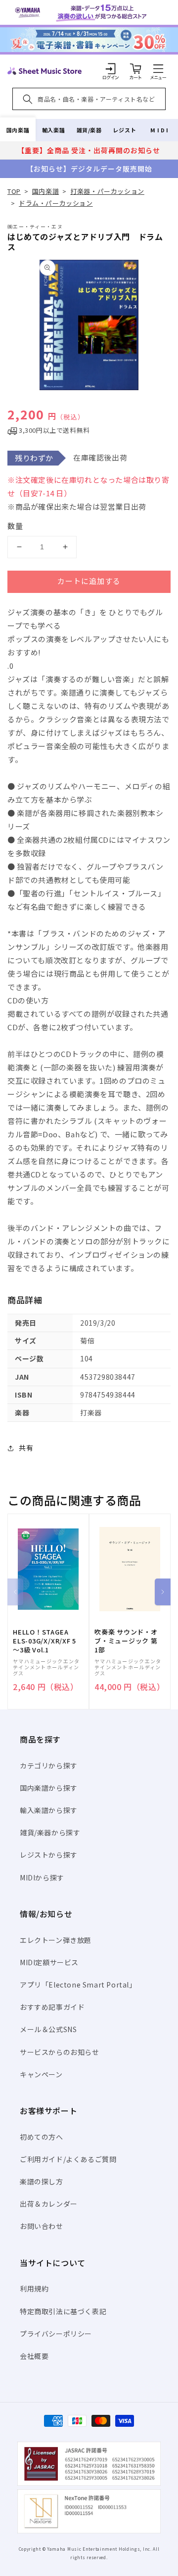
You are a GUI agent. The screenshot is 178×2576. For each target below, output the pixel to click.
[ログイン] (111, 68)
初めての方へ (42, 2137)
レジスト (125, 130)
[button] (158, 68)
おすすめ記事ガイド (52, 2007)
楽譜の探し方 (42, 2181)
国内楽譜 (18, 130)
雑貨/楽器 (89, 130)
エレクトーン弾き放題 (56, 1940)
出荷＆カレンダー (49, 2204)
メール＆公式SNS (48, 2029)
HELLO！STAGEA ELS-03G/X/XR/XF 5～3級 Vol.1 (44, 1641)
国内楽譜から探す (49, 1788)
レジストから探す (49, 1855)
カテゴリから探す (49, 1765)
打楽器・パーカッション (107, 191)
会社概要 (34, 2356)
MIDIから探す (42, 1877)
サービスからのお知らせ (60, 2052)
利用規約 (34, 2288)
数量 (15, 526)
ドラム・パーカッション (56, 203)
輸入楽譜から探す (49, 1810)
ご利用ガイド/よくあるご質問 (68, 2159)
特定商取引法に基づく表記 (63, 2311)
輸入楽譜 (53, 130)
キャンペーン (41, 2074)
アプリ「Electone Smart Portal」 (78, 1985)
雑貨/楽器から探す (50, 1832)
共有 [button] (26, 1448)
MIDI (160, 130)
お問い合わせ (42, 2226)
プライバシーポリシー (56, 2334)
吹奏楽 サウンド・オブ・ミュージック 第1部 (126, 1641)
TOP (14, 191)
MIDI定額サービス (49, 1962)
